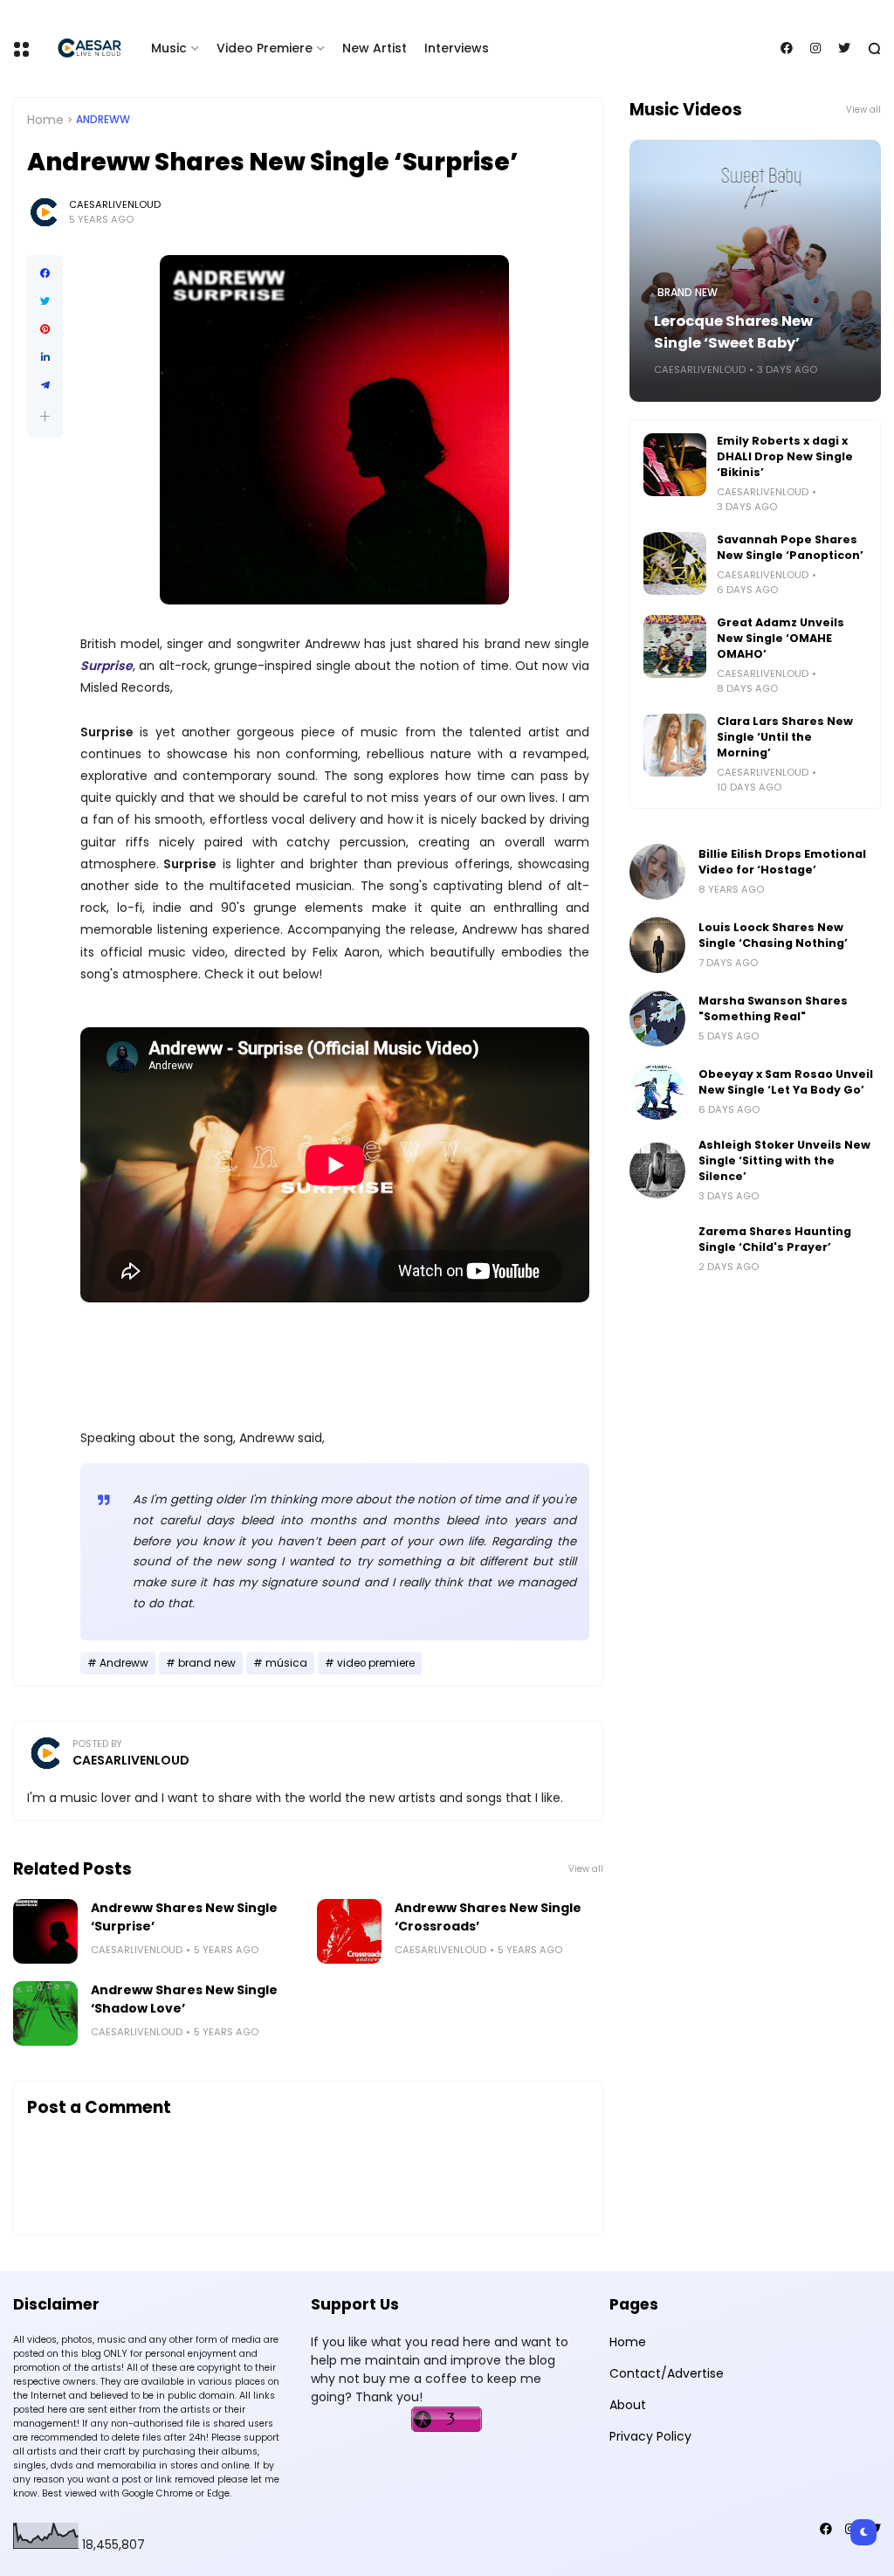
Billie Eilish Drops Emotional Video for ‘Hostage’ (782, 862)
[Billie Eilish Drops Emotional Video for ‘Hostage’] (657, 872)
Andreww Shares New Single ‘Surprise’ (184, 1917)
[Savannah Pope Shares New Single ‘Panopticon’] (675, 563)
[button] (45, 416)
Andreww (103, 120)
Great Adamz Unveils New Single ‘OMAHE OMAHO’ (781, 638)
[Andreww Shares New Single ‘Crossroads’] (349, 1931)
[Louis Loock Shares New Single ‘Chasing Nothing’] (657, 945)
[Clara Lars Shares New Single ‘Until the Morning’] (675, 745)
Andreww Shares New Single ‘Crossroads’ (488, 1917)
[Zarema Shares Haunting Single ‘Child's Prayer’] (657, 1249)
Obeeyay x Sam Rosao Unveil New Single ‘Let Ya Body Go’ (786, 1082)
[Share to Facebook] (45, 273)
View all (586, 1869)
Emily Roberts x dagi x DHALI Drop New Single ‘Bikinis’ (785, 456)
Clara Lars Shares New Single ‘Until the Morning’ (785, 737)
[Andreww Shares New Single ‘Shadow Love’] (45, 2013)
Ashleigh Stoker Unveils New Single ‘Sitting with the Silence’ (784, 1160)
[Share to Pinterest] (45, 329)
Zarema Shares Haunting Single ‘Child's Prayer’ (775, 1239)
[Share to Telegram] (45, 385)
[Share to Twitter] (45, 301)
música (286, 1663)
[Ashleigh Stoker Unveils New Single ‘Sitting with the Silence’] (657, 1171)
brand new (207, 1663)
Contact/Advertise (667, 2373)
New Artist (375, 48)
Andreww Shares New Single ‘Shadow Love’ (184, 1999)
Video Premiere (265, 48)
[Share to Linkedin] (45, 357)
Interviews (457, 48)
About (628, 2405)
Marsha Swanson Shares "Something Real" (773, 1008)
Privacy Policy (650, 2436)
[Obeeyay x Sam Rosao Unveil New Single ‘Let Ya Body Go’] (657, 1092)
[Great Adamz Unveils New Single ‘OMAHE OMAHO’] (675, 646)
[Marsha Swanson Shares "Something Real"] (657, 1019)
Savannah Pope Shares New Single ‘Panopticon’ (790, 547)
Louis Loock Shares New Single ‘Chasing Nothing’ (773, 935)
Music (169, 48)
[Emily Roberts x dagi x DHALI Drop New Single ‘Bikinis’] (675, 465)
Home (45, 120)
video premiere (376, 1663)
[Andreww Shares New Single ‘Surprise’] (45, 1931)
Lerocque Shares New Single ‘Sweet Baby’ (733, 332)
